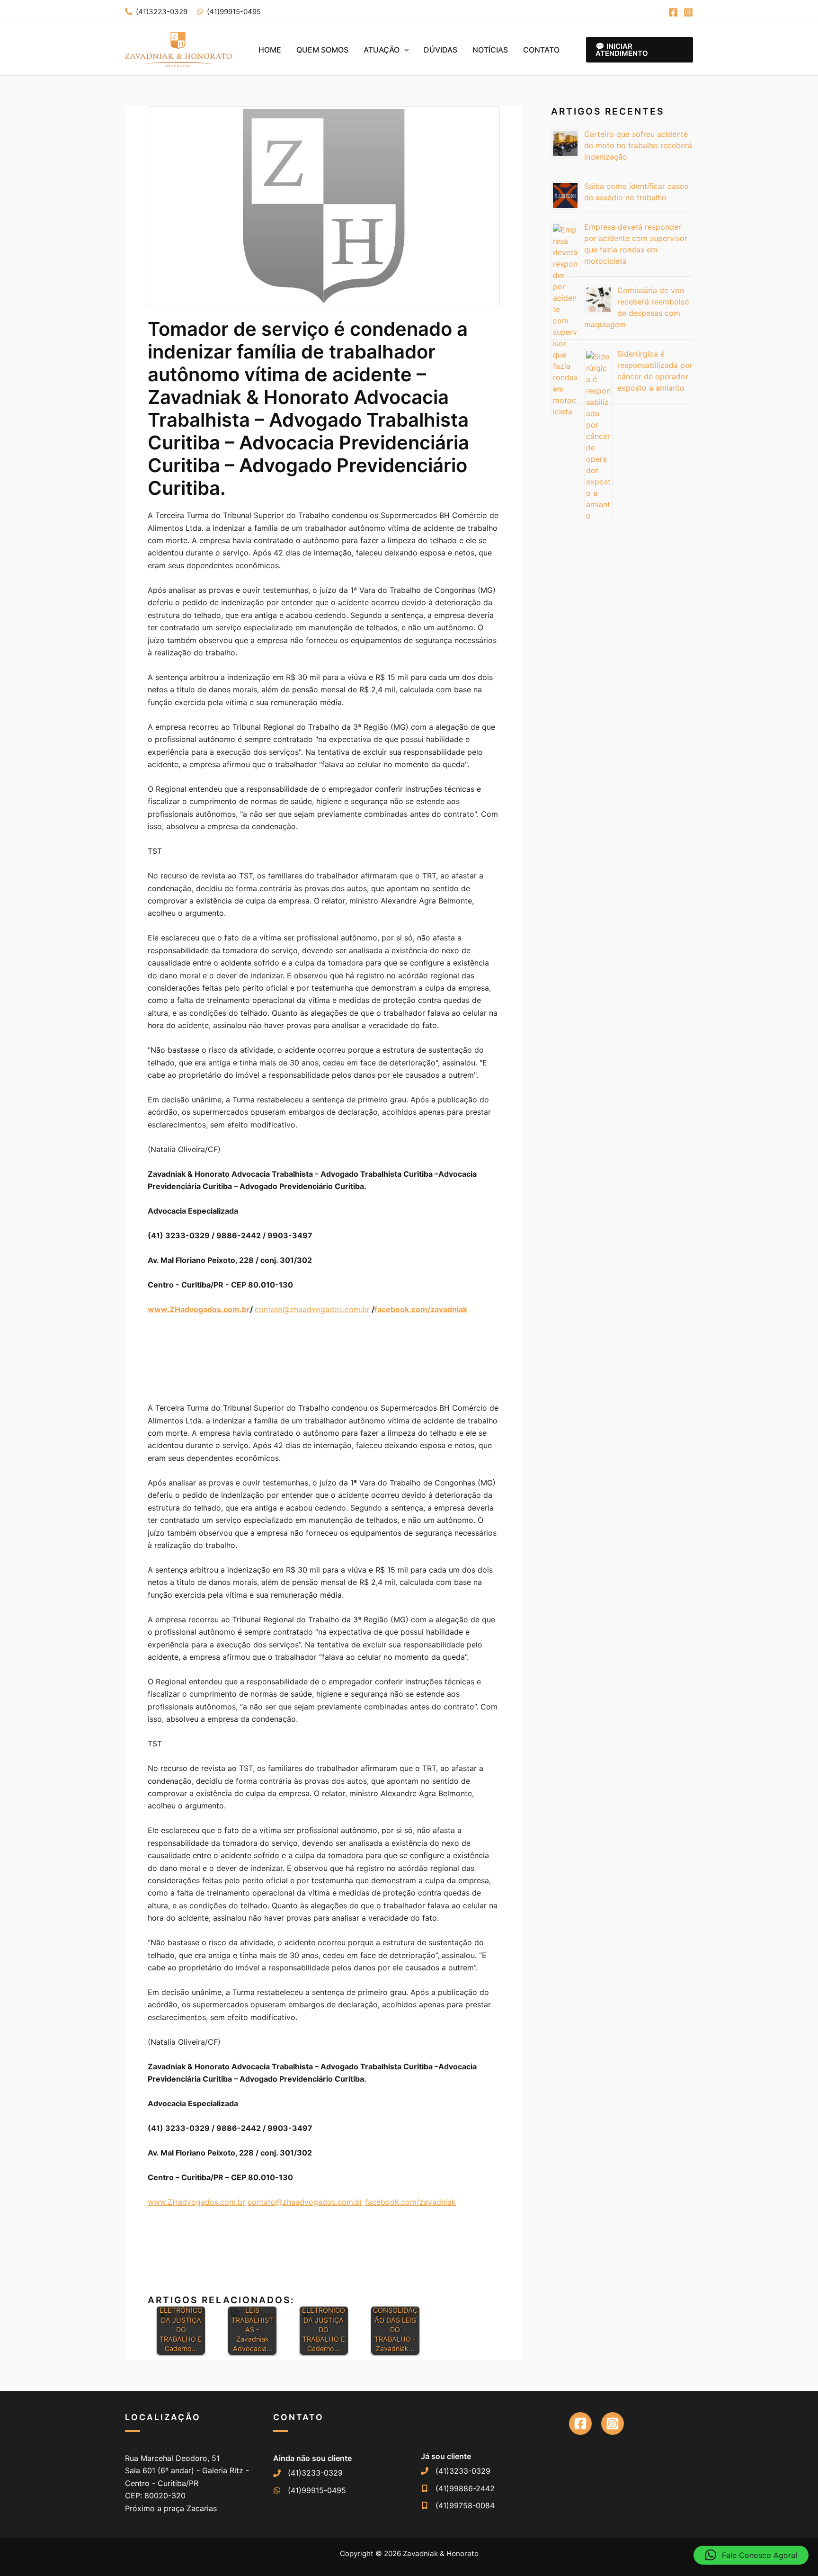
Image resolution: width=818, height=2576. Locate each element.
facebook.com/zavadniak (410, 2202)
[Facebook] (673, 12)
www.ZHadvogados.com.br (196, 2202)
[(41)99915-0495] (310, 2490)
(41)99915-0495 (234, 12)
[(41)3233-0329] (308, 2473)
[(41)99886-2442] (458, 2488)
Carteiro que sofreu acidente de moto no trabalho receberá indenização (638, 145)
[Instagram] (688, 12)
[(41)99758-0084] (458, 2505)
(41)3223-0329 (162, 12)
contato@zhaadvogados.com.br (312, 1309)
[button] (404, 50)
